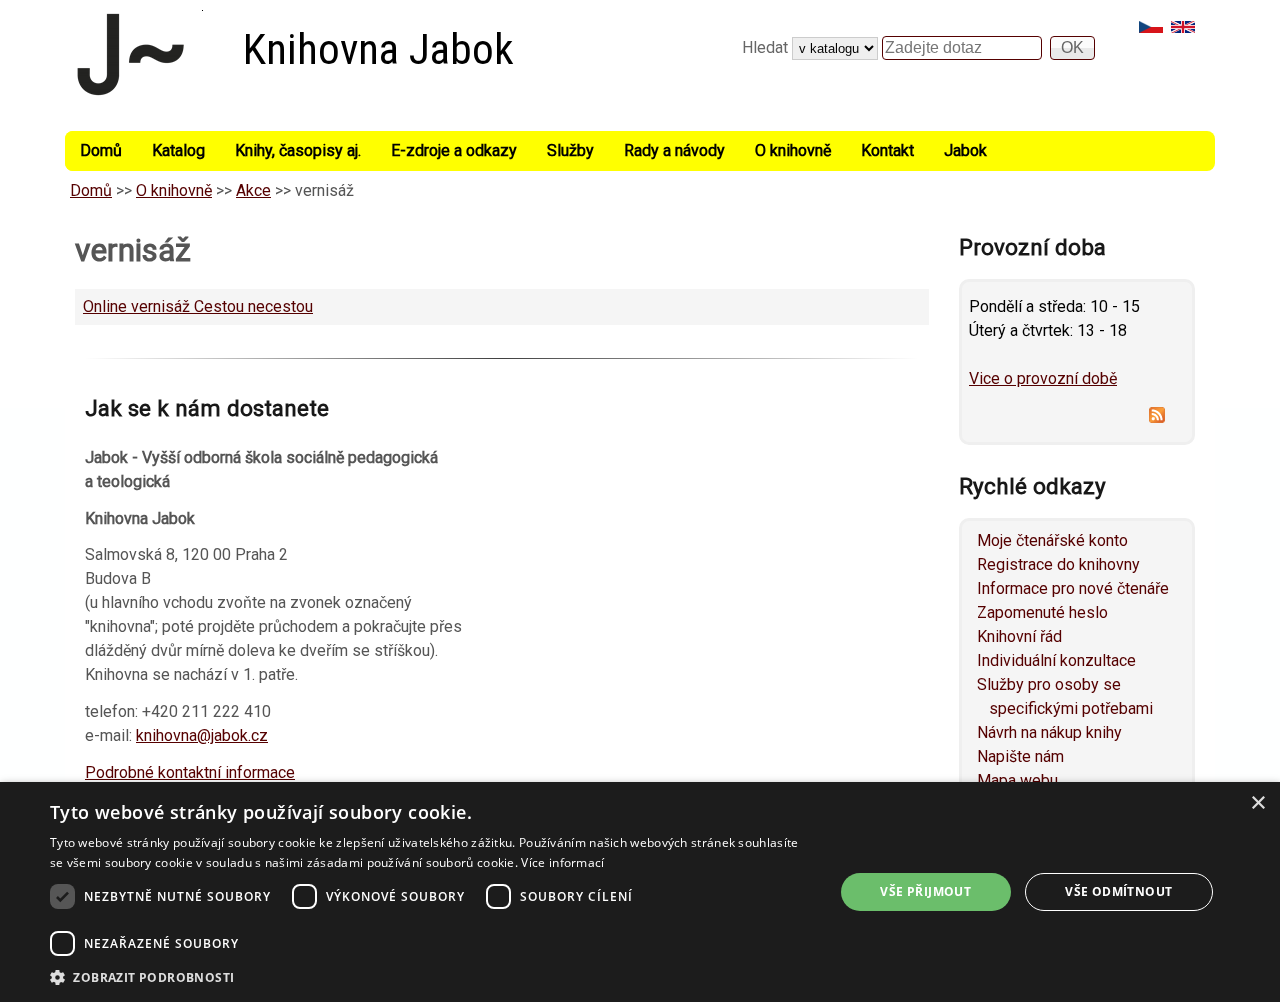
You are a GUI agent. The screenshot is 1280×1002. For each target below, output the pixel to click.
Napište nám (1020, 756)
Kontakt (887, 150)
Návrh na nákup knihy (1049, 732)
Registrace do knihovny (1058, 564)
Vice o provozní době (1043, 378)
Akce (253, 190)
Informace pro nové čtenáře (1073, 588)
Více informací (562, 862)
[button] (430, 977)
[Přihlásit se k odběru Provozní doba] (1077, 418)
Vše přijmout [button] (925, 891)
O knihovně (793, 150)
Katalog (178, 150)
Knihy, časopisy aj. (298, 150)
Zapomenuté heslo (1042, 612)
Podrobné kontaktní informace (190, 772)
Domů (101, 150)
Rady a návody (674, 150)
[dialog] (640, 892)
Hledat (767, 47)
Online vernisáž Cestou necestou (198, 306)
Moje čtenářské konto (1052, 540)
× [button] (1257, 803)
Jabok (965, 150)
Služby (570, 150)
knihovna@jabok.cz (202, 735)
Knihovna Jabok (378, 49)
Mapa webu (1017, 780)
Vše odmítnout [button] (1118, 891)
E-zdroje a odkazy (454, 150)
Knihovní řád (1019, 636)
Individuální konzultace (1056, 660)
